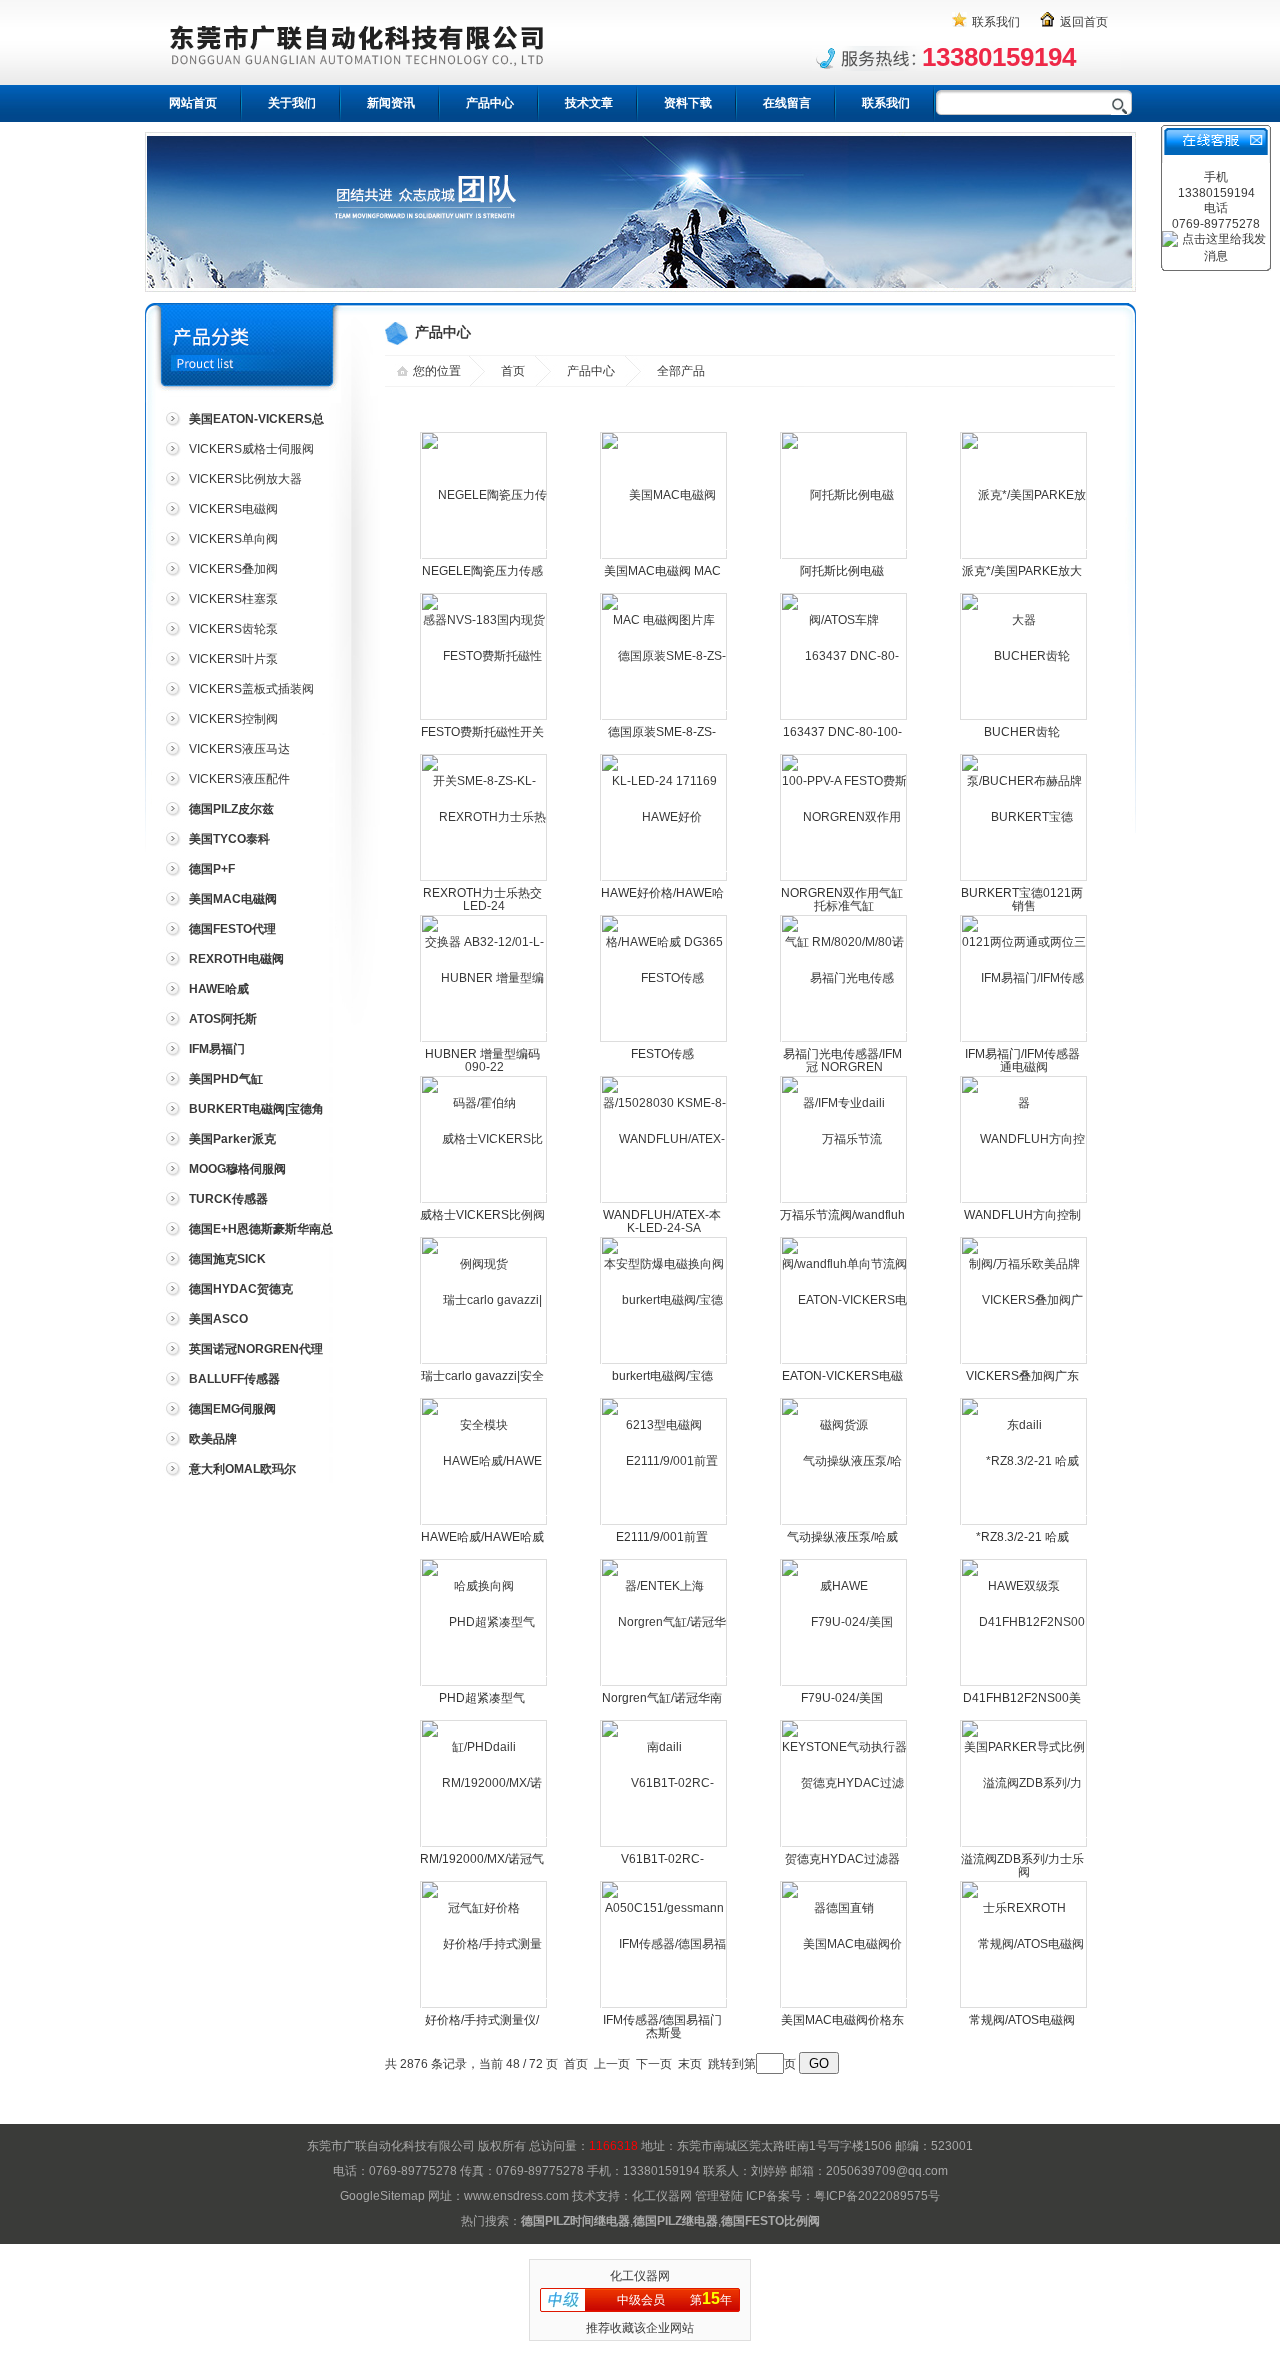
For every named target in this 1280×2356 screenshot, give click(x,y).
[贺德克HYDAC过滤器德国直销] (844, 1845)
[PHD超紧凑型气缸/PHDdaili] (484, 1684)
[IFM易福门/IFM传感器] (1024, 1040)
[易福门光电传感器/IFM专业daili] (844, 1040)
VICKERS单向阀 (233, 539)
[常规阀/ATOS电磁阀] (1023, 1944)
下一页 (654, 2064)
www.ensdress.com (516, 2196)
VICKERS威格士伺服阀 (251, 449)
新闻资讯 (391, 103)
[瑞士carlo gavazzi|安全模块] (484, 1362)
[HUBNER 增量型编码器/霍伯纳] (484, 1040)
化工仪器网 (662, 2196)
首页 (513, 371)
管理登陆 (719, 2196)
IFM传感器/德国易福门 (662, 2020)
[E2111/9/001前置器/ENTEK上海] (664, 1523)
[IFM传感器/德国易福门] (664, 2006)
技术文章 (589, 103)
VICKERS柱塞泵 (233, 599)
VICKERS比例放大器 (245, 479)
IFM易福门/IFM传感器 (1022, 1054)
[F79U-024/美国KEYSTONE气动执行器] (844, 1684)
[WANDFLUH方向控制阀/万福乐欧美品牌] (1024, 1201)
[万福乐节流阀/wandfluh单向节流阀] (844, 1201)
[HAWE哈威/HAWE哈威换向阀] (484, 1523)
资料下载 (688, 103)
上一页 (612, 2064)
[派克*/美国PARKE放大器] (1024, 557)
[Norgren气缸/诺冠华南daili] (664, 1684)
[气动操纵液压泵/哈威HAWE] (844, 1523)
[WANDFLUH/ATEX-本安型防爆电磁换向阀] (664, 1201)
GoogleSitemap (382, 2196)
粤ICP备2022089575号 (877, 2196)
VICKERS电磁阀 (233, 509)
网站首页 (193, 103)
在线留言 (787, 103)
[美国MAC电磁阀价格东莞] (844, 2006)
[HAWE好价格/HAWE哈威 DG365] (664, 879)
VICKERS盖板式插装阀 (251, 689)
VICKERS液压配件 (239, 779)
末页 (690, 2064)
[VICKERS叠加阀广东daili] (1024, 1362)
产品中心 (490, 103)
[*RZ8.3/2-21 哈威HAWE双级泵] (1024, 1523)
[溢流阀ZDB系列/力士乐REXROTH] (1024, 1845)
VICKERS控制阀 (233, 719)
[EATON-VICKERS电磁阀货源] (844, 1362)
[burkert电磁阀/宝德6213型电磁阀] (664, 1362)
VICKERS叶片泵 (233, 659)
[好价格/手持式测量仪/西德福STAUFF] (484, 2006)
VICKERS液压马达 (239, 749)
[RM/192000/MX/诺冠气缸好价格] (484, 1845)
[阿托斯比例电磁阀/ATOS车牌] (844, 557)
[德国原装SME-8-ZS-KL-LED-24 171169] (664, 718)
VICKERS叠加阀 (233, 569)
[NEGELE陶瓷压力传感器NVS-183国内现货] (484, 557)
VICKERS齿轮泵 (233, 629)
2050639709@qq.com (887, 2171)
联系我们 (996, 22)
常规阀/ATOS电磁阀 (1022, 2020)
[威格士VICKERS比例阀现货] (484, 1201)
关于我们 (292, 103)
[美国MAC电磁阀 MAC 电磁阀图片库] (664, 557)
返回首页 (1084, 22)
